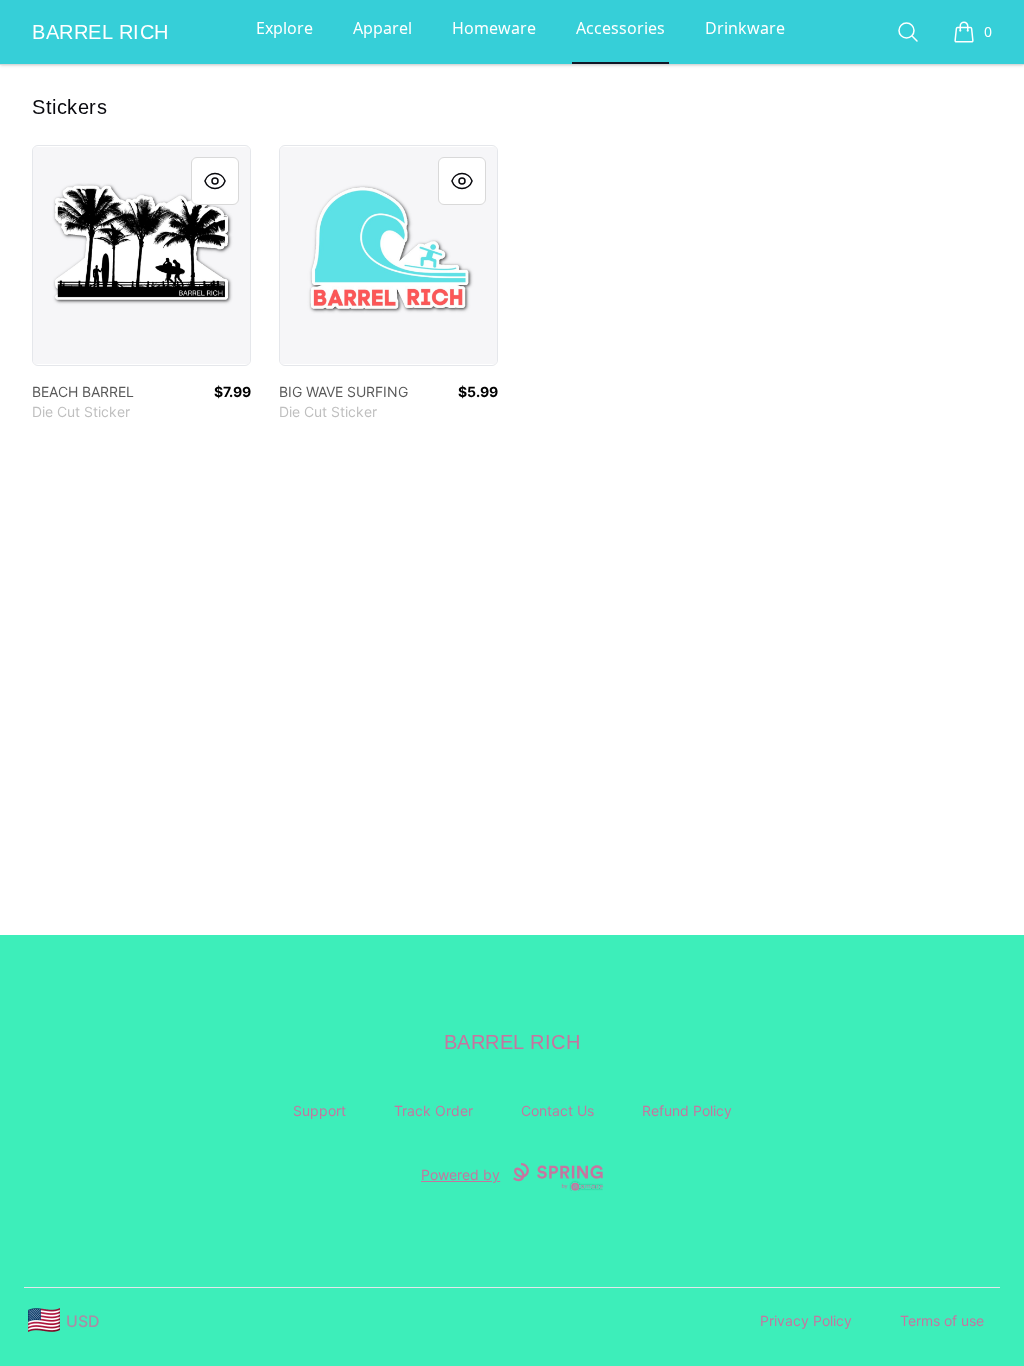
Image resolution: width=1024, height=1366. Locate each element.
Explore (284, 28)
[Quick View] (215, 181)
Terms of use (942, 1320)
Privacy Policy (806, 1320)
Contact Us (557, 1110)
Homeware (494, 28)
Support (319, 1110)
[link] (141, 255)
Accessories (620, 28)
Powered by (460, 1174)
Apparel (382, 28)
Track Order (433, 1110)
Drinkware (745, 28)
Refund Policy (687, 1110)
